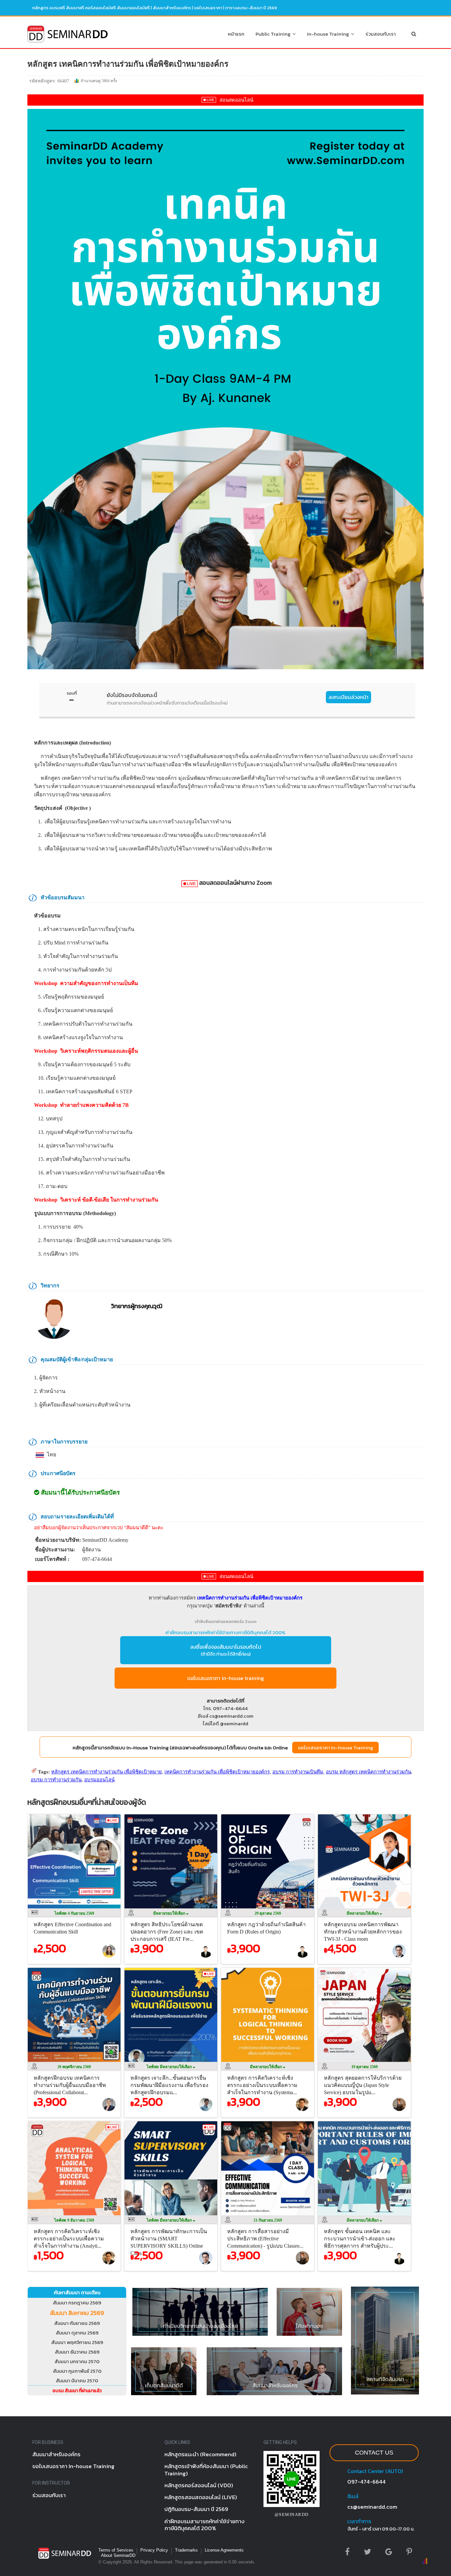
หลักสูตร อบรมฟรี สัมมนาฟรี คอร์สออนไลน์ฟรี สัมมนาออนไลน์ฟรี (91, 8)
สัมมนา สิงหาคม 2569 (77, 2313)
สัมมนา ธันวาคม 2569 (77, 2352)
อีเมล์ (353, 2496)
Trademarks (186, 2550)
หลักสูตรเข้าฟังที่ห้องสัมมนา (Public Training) (206, 2470)
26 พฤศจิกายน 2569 (74, 2067)
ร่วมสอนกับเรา (381, 34)
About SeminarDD (118, 2555)
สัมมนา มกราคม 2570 (77, 2361)
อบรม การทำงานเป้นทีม (298, 1772)
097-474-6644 (366, 2482)
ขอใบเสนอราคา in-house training (225, 1678)
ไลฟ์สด (170, 2067)
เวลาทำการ (359, 2521)
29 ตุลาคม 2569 (268, 1913)
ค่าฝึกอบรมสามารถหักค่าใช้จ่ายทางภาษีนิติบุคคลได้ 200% (225, 1632)
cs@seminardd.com (372, 2507)
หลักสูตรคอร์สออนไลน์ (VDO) (199, 2485)
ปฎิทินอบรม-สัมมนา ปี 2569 (196, 2509)
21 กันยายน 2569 (268, 2220)
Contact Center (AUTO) (375, 2471)
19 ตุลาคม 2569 (364, 2067)
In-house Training (329, 34)
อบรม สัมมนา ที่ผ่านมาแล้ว (77, 2391)
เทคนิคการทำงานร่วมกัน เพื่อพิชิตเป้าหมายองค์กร (217, 1772)
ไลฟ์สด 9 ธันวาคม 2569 (74, 2220)
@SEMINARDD (292, 2514)
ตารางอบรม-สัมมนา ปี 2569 (251, 8)
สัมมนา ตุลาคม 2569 (77, 2333)
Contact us (374, 2453)
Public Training (274, 34)
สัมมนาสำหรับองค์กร (172, 8)
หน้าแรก (236, 34)
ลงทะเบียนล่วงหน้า (348, 697)
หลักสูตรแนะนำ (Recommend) (200, 2454)
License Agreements (224, 2550)
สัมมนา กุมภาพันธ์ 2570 (77, 2371)
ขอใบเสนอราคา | (210, 8)
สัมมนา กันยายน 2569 (77, 2323)
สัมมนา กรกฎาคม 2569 (77, 2303)
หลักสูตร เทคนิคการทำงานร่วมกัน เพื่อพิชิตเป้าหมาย (106, 1772)
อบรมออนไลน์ (99, 1780)
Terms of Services (116, 2550)
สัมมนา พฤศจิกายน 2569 (77, 2342)
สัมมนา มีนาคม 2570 (77, 2380)
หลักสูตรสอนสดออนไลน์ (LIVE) (201, 2497)
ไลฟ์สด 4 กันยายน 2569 (74, 1913)
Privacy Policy (154, 2550)
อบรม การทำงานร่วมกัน (56, 1780)
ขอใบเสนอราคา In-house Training (335, 1748)
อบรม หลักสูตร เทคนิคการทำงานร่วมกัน (368, 1772)
